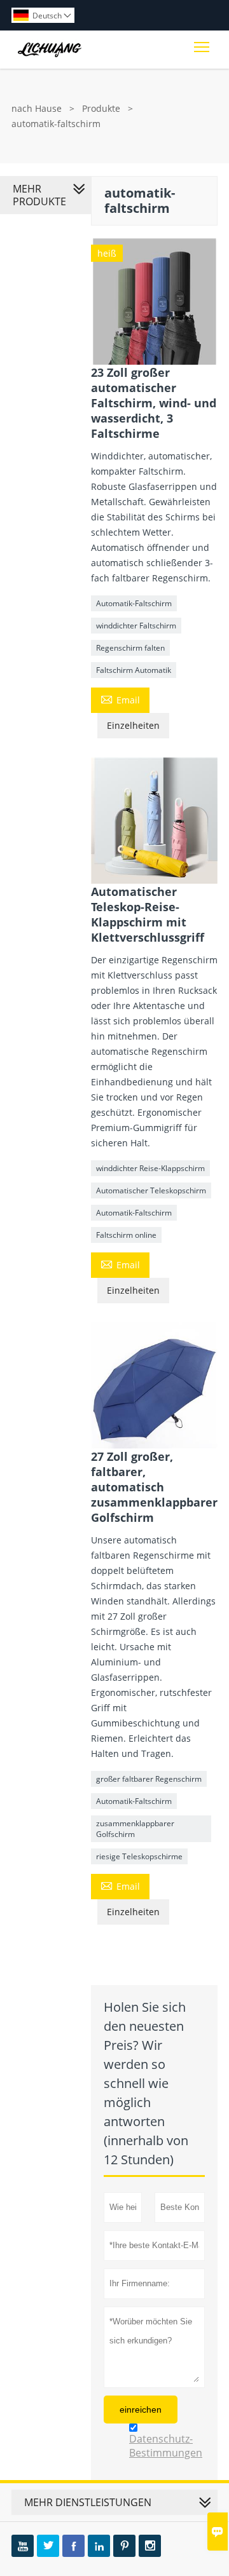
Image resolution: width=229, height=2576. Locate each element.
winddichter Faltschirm (136, 626)
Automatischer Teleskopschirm (151, 1190)
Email (120, 699)
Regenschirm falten (130, 648)
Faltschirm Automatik (134, 670)
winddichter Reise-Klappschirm (150, 1168)
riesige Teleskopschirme (139, 1856)
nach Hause (37, 108)
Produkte (101, 108)
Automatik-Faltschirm (134, 603)
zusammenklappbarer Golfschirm (135, 1829)
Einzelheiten (133, 725)
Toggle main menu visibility (202, 46)
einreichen (141, 2410)
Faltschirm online (126, 1235)
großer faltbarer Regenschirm (149, 1779)
